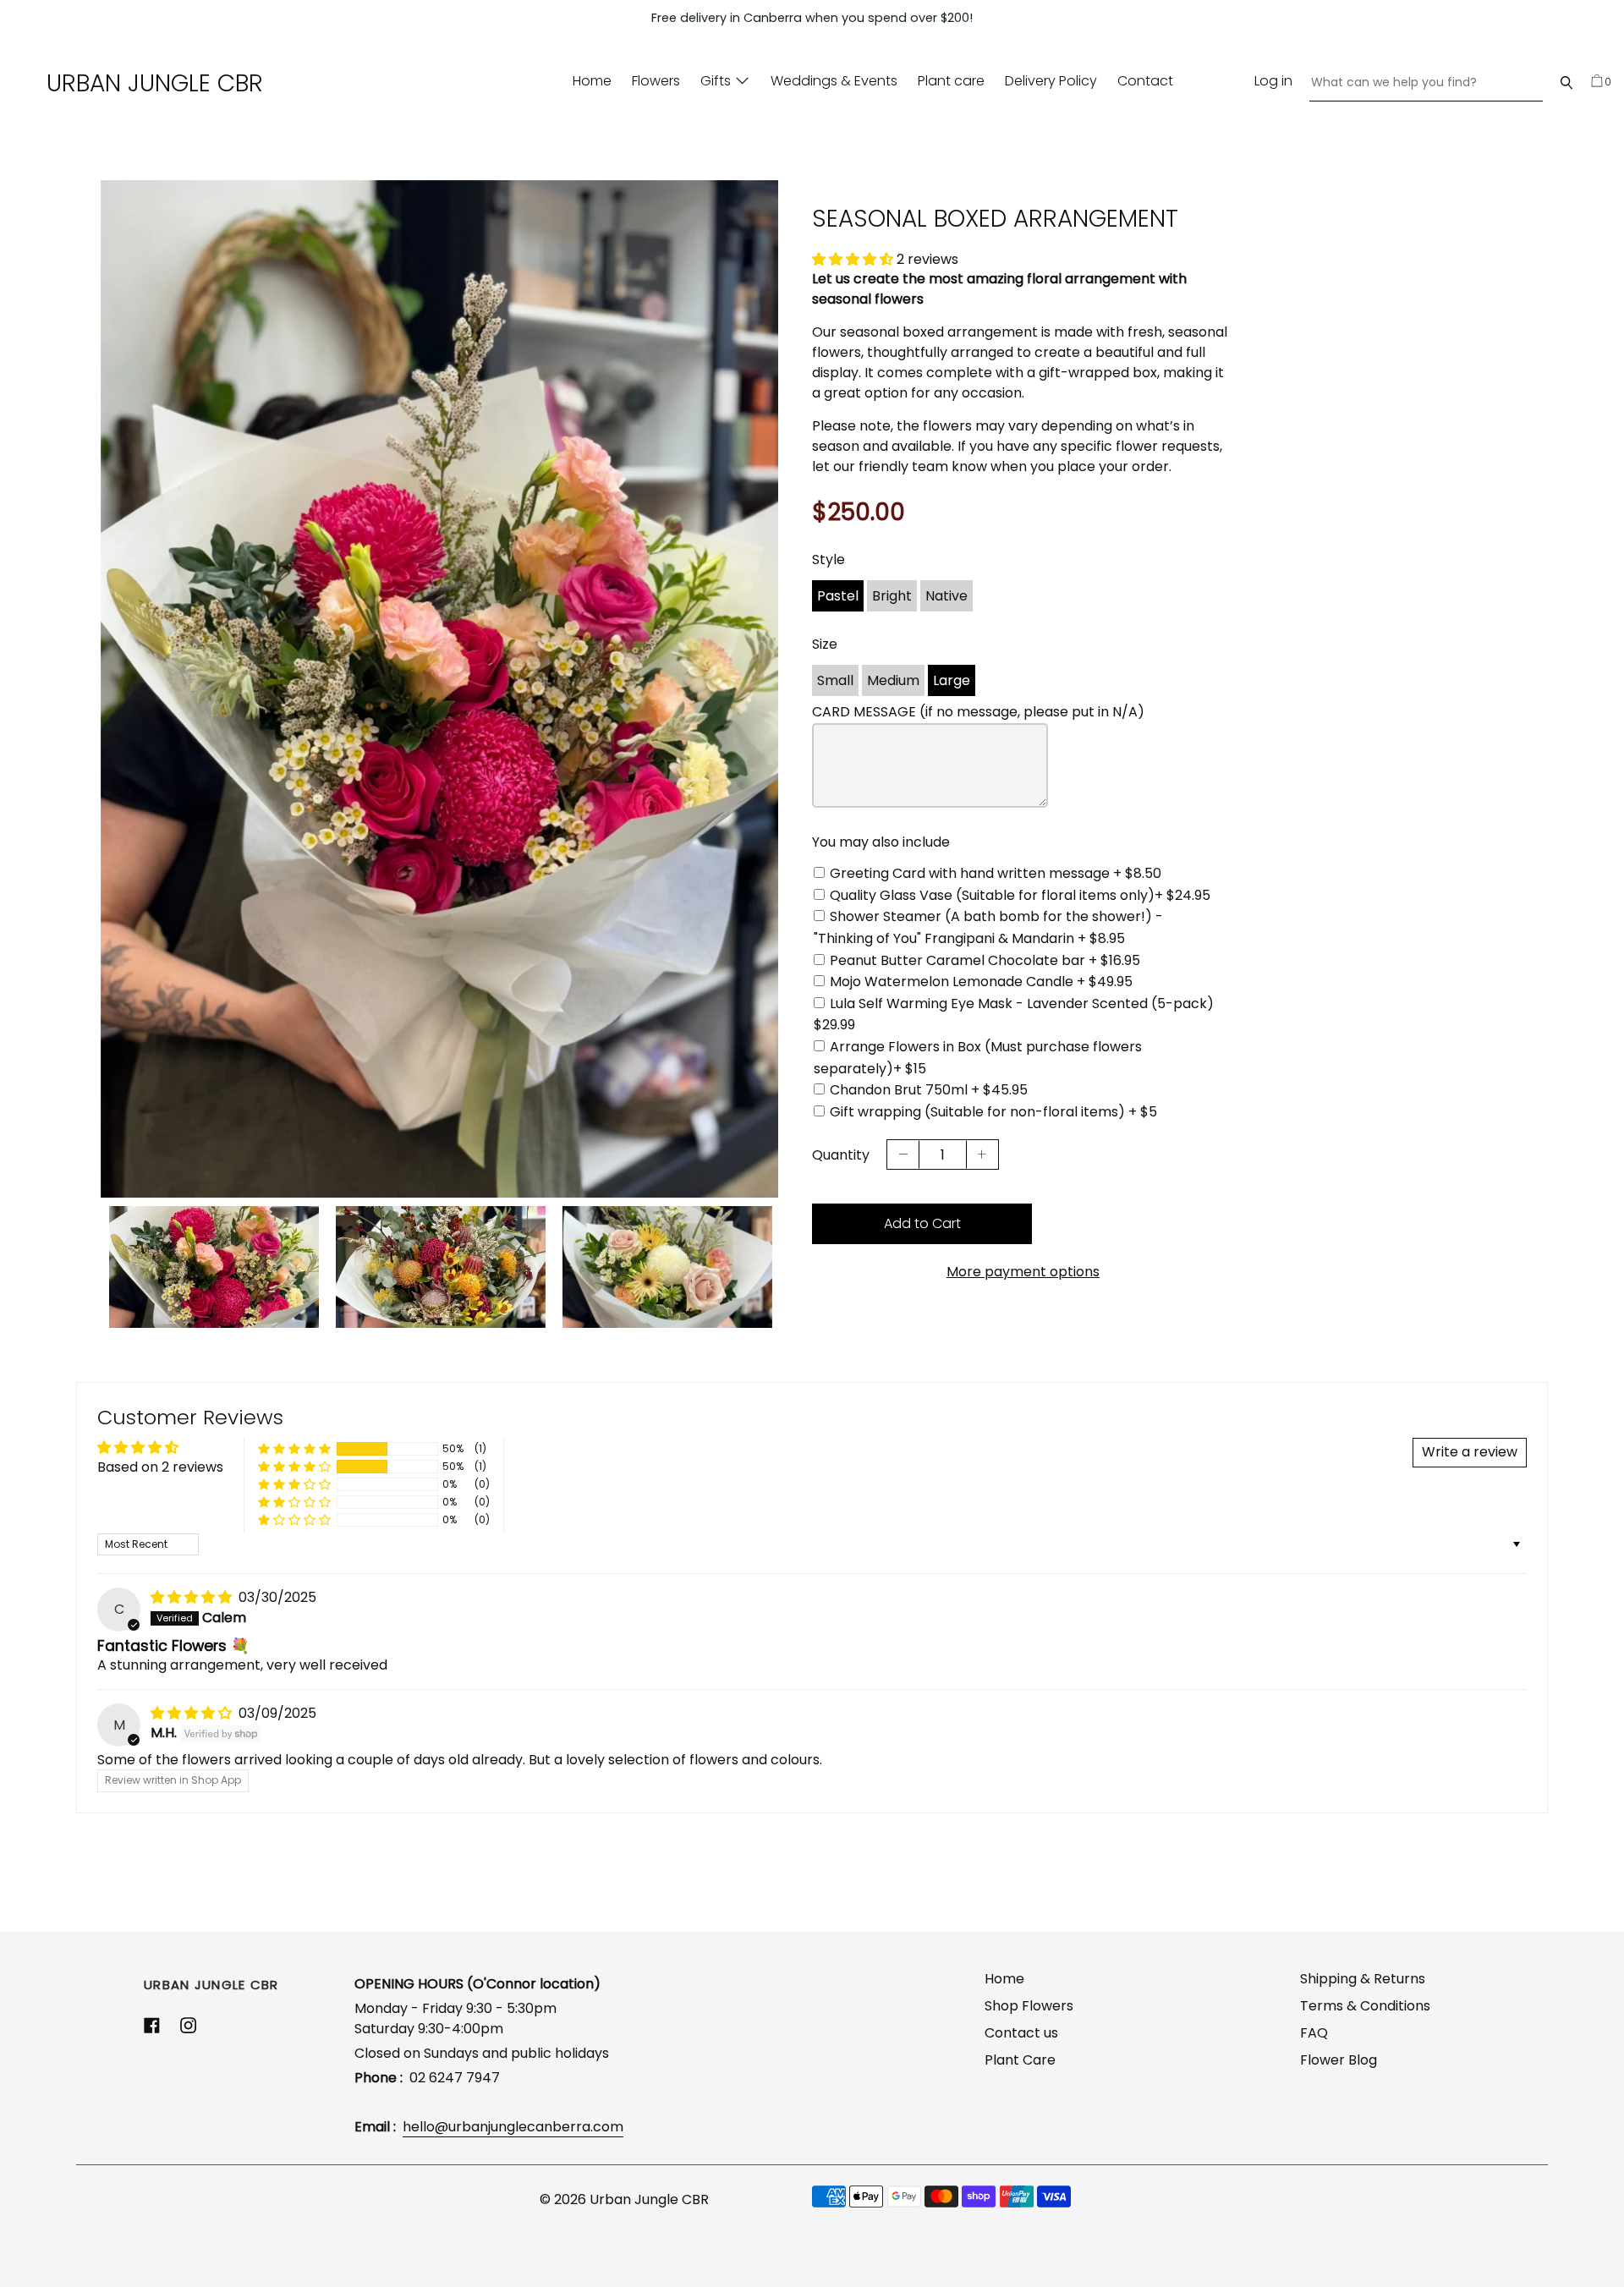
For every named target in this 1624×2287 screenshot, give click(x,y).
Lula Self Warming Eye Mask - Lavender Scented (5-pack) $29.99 (1014, 1015)
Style (828, 559)
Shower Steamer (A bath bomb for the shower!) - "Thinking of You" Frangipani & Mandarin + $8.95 (988, 927)
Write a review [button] (1470, 1452)
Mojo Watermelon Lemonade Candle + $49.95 (981, 982)
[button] (854, 259)
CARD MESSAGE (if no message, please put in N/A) (978, 712)
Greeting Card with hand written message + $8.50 (996, 873)
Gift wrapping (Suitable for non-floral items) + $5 (993, 1112)
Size (825, 644)
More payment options (1023, 1272)
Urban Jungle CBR (155, 83)
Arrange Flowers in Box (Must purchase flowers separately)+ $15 (978, 1058)
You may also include (881, 842)
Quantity (841, 1155)
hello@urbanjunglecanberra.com (513, 2127)
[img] (193, 1597)
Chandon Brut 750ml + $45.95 (929, 1090)
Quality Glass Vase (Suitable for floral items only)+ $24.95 (1020, 895)
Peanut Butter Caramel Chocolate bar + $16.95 (985, 960)
